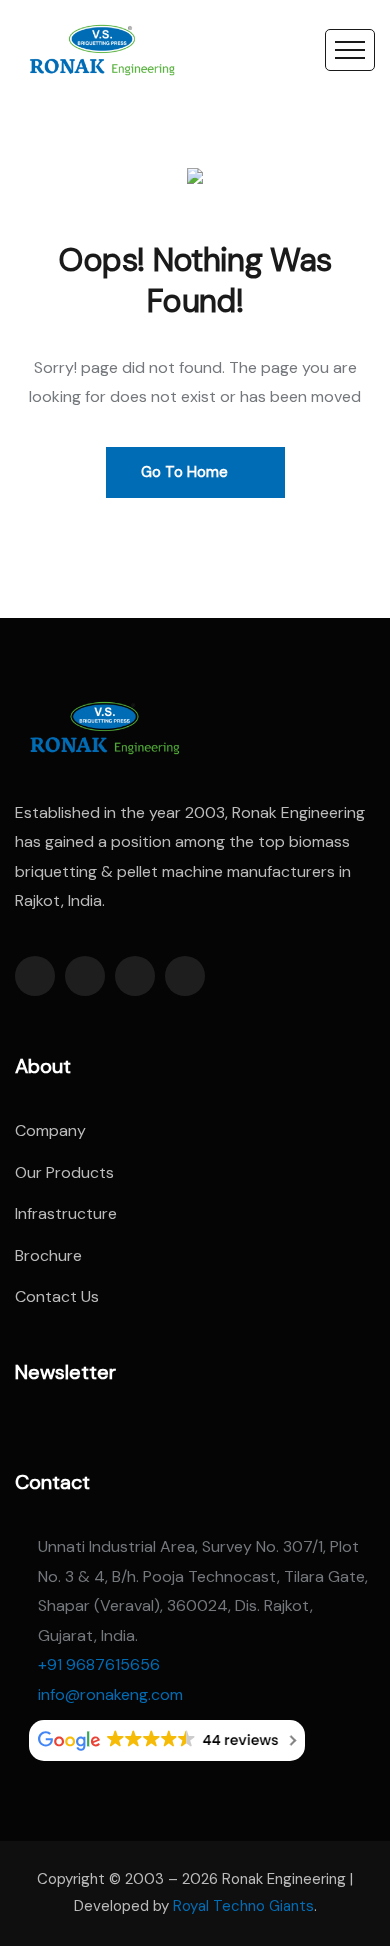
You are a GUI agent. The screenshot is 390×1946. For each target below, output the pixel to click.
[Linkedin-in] (135, 976)
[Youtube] (185, 976)
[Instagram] (85, 976)
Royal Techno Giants (243, 1906)
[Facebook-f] (35, 976)
